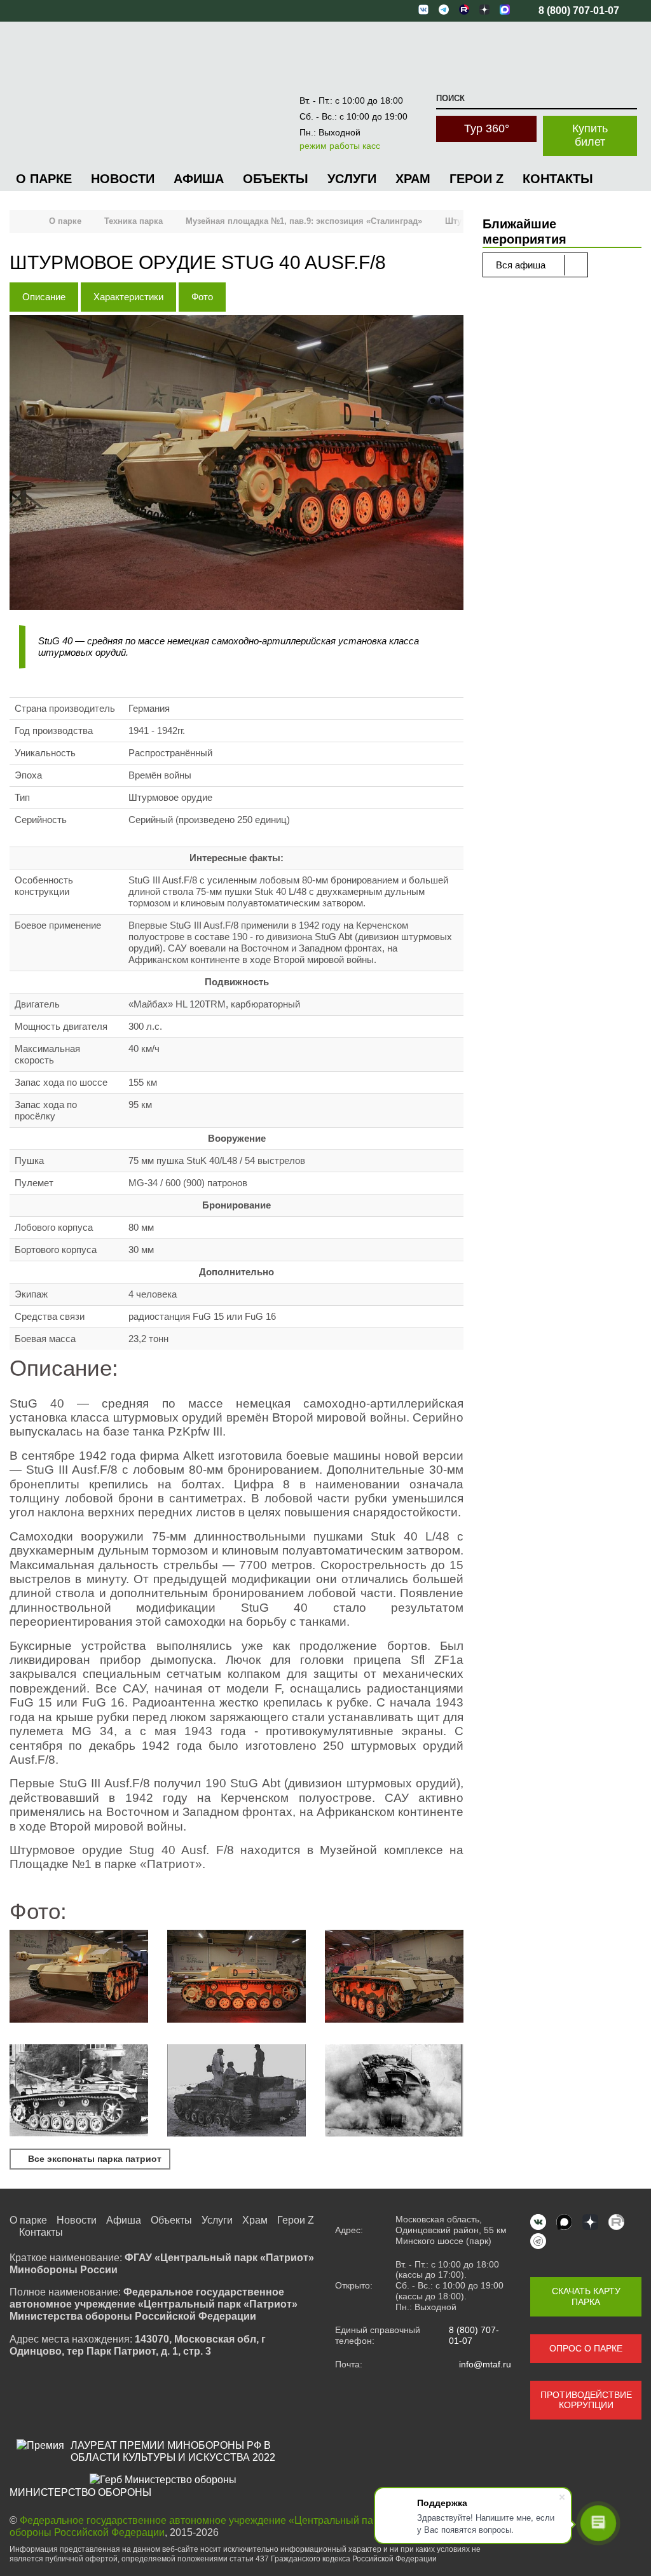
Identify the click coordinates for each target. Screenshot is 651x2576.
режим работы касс (340, 146)
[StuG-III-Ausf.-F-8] (236, 2092)
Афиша (199, 179)
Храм (413, 179)
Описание (44, 297)
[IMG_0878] (394, 1977)
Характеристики (128, 297)
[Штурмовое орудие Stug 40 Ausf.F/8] (236, 464)
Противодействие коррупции (586, 2400)
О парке (44, 179)
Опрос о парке (586, 2348)
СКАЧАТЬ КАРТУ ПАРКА (586, 2296)
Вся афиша (522, 265)
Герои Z (476, 179)
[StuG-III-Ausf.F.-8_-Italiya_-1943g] (394, 2092)
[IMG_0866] (79, 1977)
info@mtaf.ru (485, 2364)
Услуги (352, 179)
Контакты (558, 179)
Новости (123, 179)
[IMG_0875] (236, 1977)
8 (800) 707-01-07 (474, 2335)
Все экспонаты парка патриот (93, 2159)
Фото (202, 297)
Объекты (276, 179)
